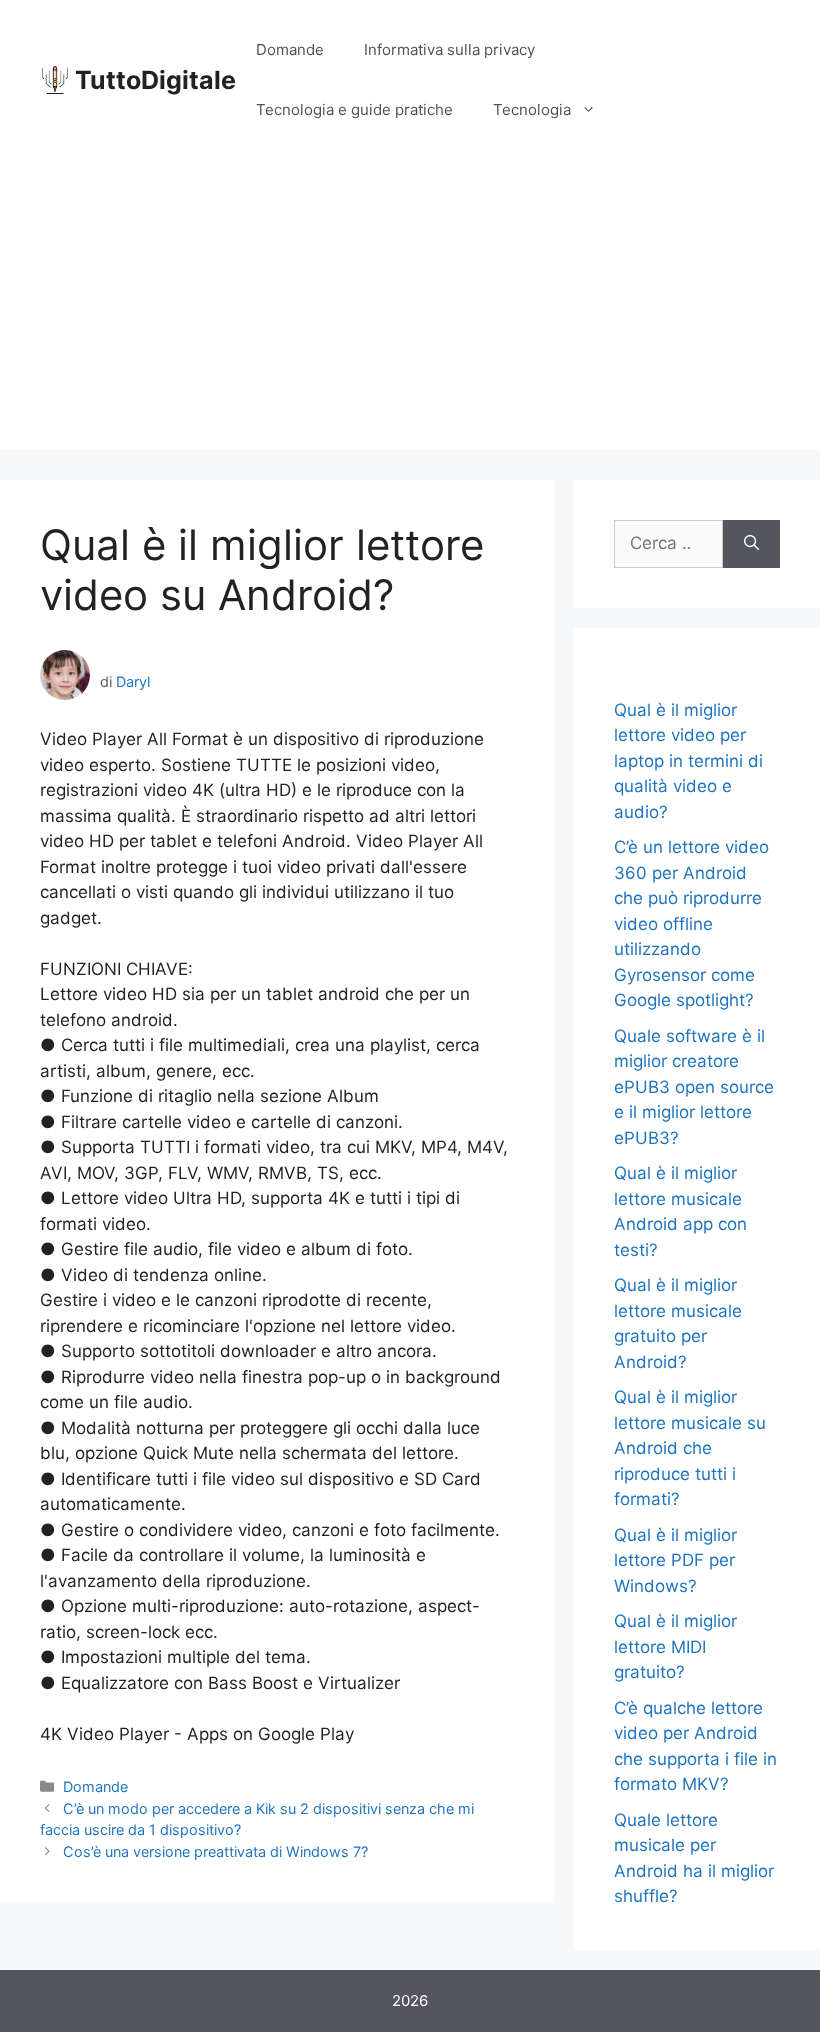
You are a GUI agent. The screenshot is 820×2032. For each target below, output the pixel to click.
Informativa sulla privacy (449, 49)
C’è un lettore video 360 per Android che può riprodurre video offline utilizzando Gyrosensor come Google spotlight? (691, 923)
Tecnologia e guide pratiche (354, 109)
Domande (290, 49)
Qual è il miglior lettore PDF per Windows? (675, 1560)
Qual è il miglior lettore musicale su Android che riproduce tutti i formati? (690, 1448)
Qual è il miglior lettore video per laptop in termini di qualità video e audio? (688, 761)
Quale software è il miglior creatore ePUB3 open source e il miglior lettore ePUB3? (694, 1087)
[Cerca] (751, 544)
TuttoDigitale (155, 80)
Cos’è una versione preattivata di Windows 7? (215, 1851)
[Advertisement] (410, 310)
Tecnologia (532, 109)
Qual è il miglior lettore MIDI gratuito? (675, 1646)
